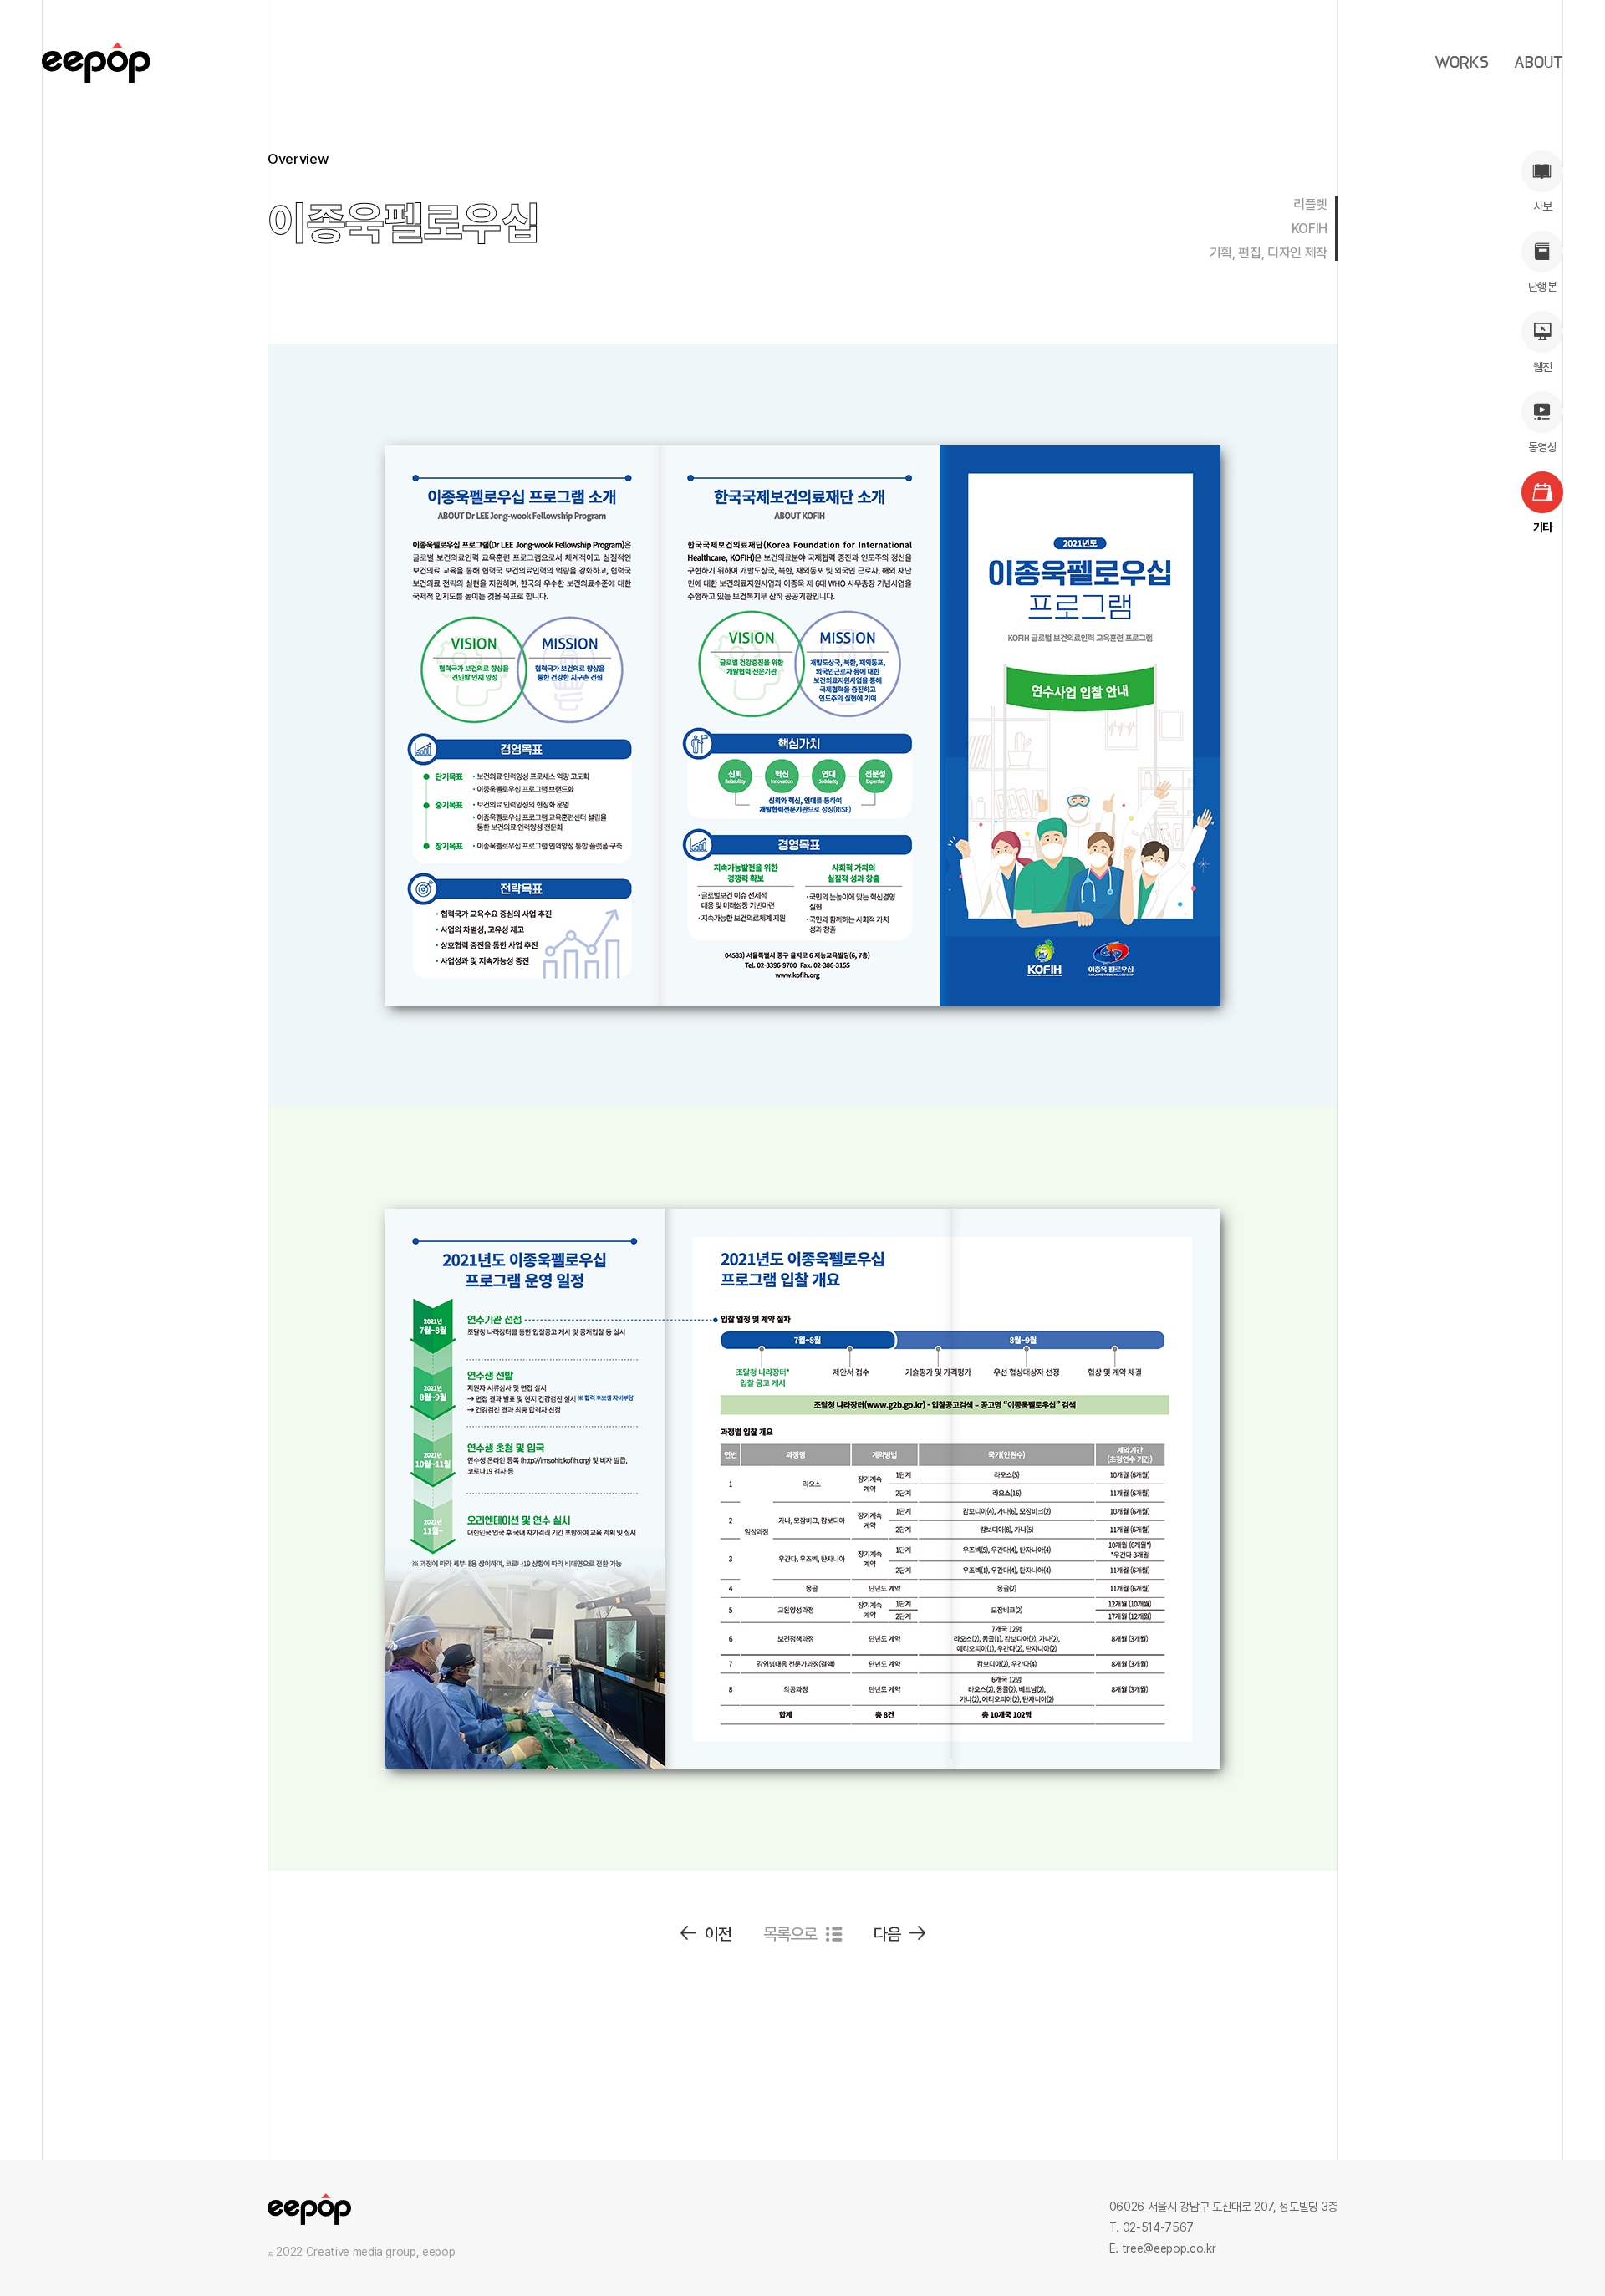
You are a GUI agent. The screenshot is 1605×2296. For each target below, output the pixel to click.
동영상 (1542, 447)
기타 (1543, 527)
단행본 (1542, 287)
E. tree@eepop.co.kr (1162, 2248)
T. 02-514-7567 (1152, 2227)
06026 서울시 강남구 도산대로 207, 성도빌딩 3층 (1223, 2207)
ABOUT (1539, 63)
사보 (1543, 206)
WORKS (1462, 63)
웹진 (1543, 367)
